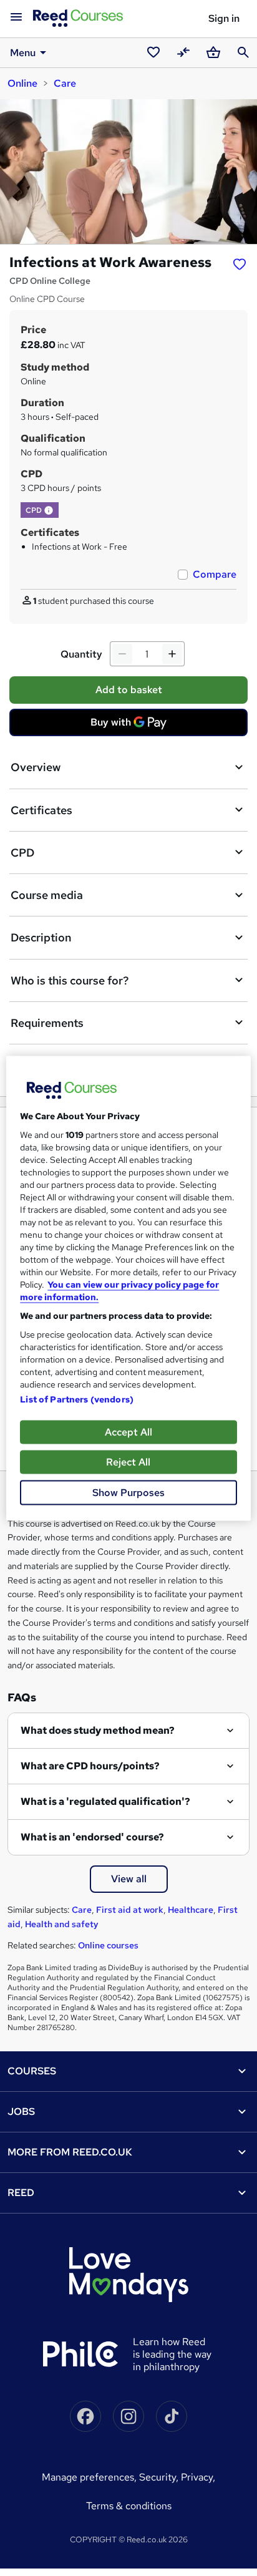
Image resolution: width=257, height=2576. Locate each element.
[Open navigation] (16, 17)
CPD (22, 853)
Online (22, 83)
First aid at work (130, 1910)
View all (129, 1879)
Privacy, (198, 2477)
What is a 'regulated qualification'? (105, 1801)
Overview (36, 767)
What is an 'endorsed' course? (92, 1837)
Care (65, 83)
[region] (128, 1288)
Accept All (128, 1431)
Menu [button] (23, 53)
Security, (160, 2477)
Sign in (224, 18)
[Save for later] (240, 264)
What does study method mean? (98, 1730)
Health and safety (62, 1924)
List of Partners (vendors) (77, 1399)
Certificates (41, 810)
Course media (47, 895)
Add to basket (129, 690)
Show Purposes (128, 1492)
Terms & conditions (129, 2506)
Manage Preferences (88, 2477)
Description (41, 937)
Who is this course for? (70, 980)
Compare (215, 574)
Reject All (128, 1461)
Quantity (81, 654)
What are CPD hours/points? (90, 1766)
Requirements (47, 1023)
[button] (49, 510)
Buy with (132, 726)
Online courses (108, 1945)
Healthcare (191, 1910)
